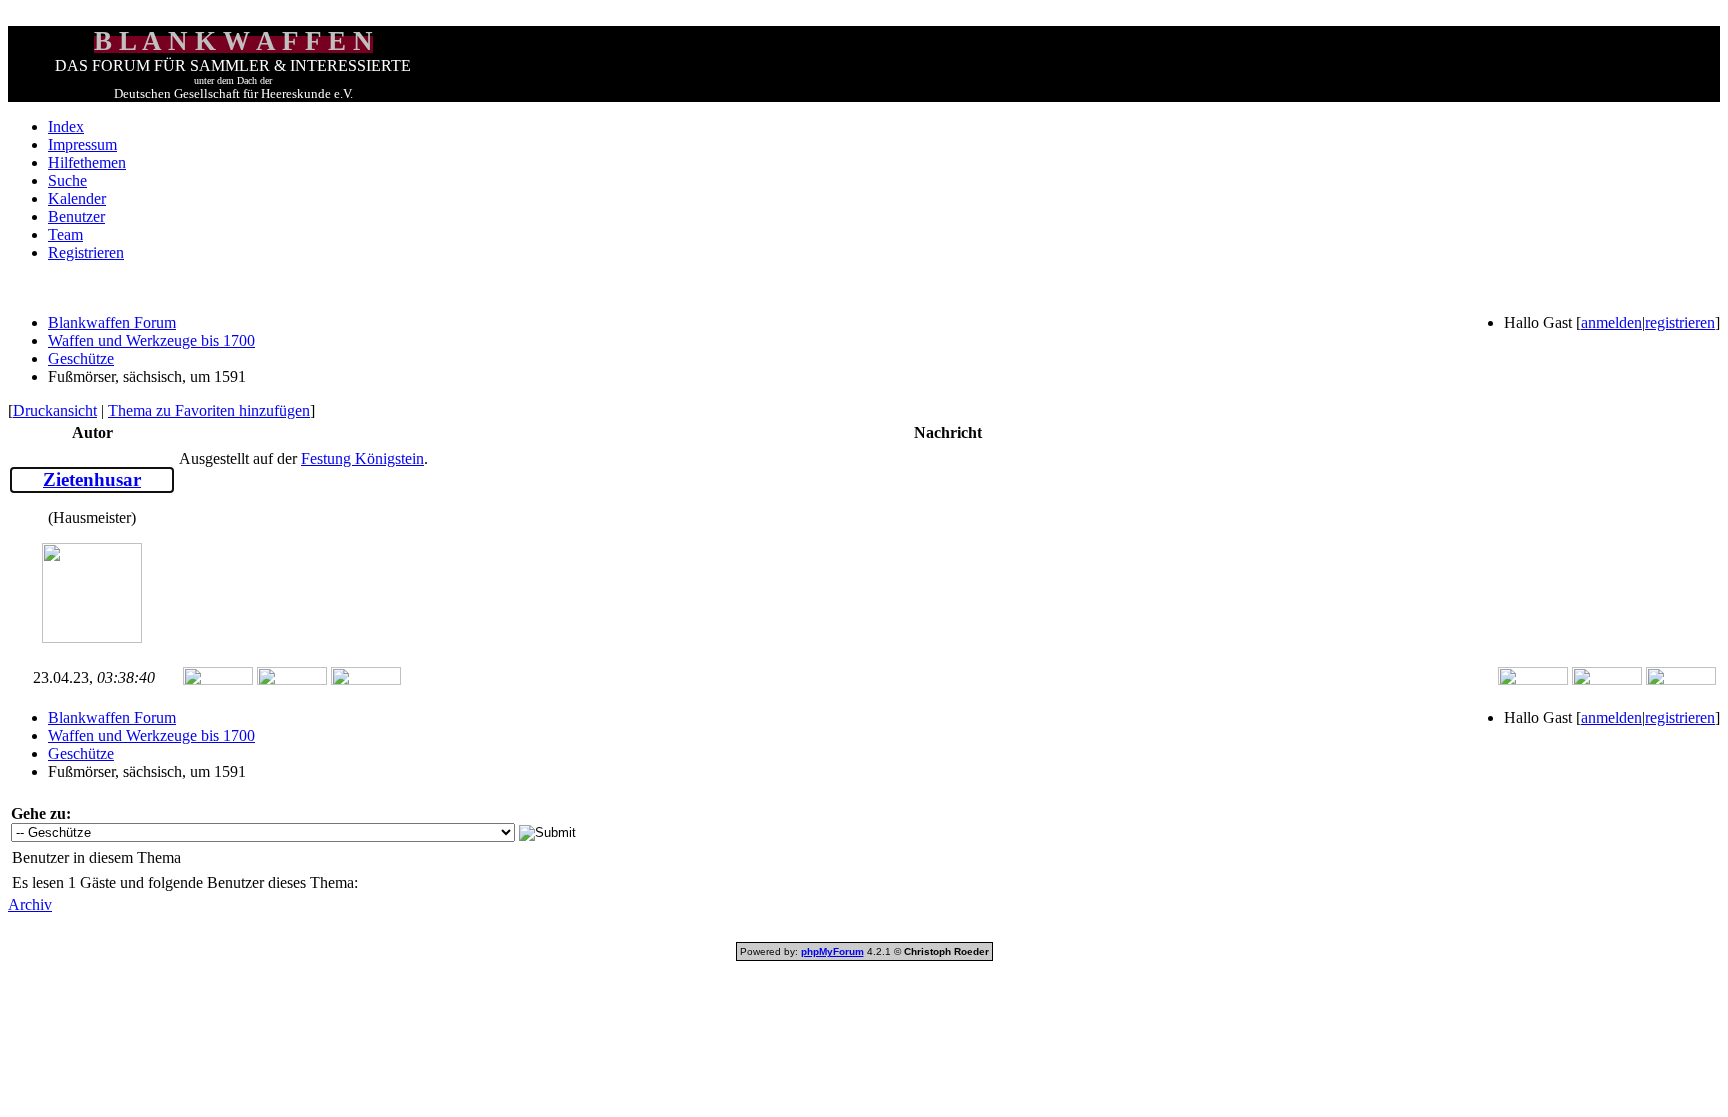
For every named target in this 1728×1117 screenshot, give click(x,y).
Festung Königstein (362, 458)
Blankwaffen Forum (112, 322)
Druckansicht (55, 410)
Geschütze (81, 358)
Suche (67, 180)
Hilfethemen (87, 162)
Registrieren (86, 252)
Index (66, 126)
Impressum (82, 144)
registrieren (1680, 322)
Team (65, 234)
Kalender (77, 198)
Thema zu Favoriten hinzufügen (209, 410)
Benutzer (76, 216)
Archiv (30, 904)
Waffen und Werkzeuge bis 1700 (151, 340)
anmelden (1611, 322)
